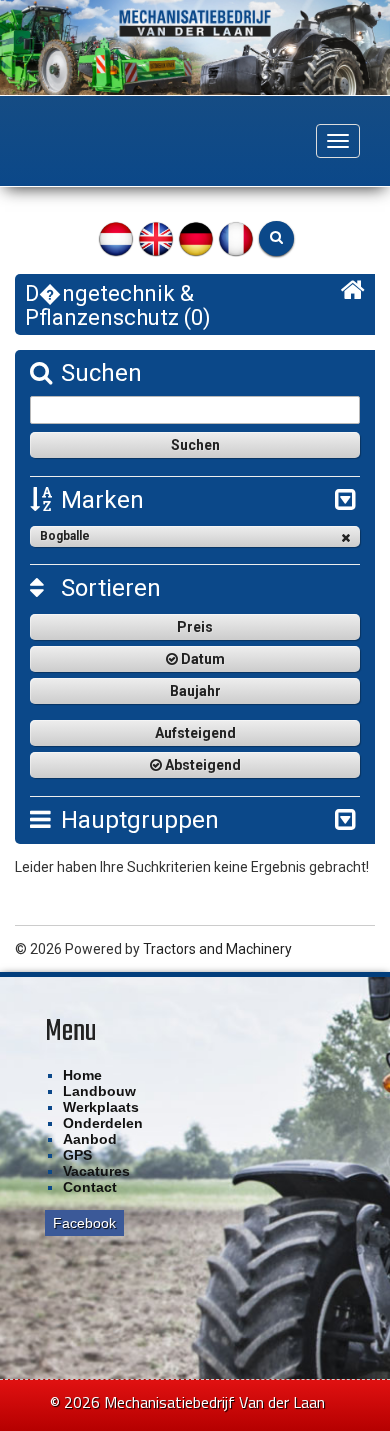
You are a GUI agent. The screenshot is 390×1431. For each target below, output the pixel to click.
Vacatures (96, 1171)
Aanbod (90, 1139)
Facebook (84, 1223)
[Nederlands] (116, 237)
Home (82, 1075)
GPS (77, 1155)
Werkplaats (101, 1107)
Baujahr (195, 691)
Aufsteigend (195, 733)
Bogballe (65, 536)
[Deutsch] (196, 237)
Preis (195, 627)
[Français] (236, 237)
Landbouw (99, 1091)
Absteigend (201, 765)
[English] (156, 237)
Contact (90, 1187)
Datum (201, 659)
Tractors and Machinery (217, 949)
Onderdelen (103, 1123)
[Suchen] (276, 238)
